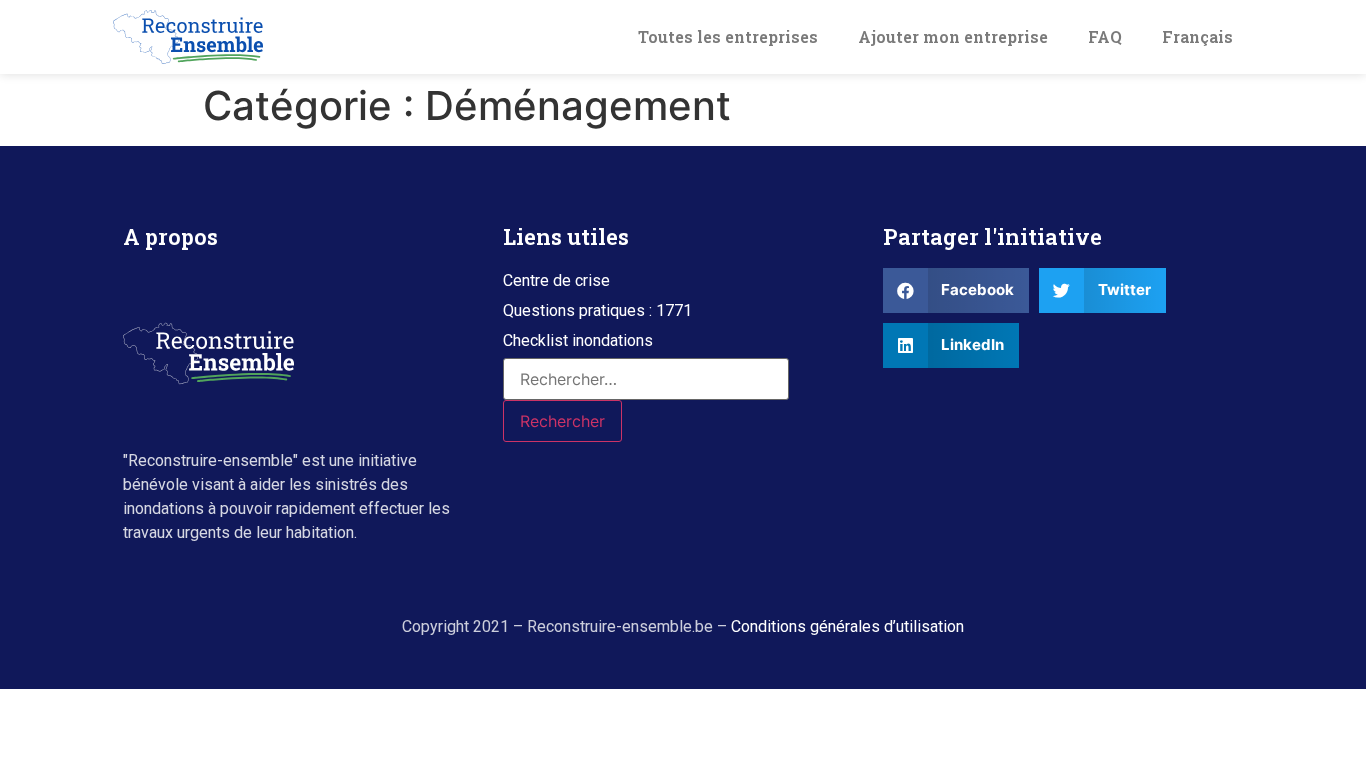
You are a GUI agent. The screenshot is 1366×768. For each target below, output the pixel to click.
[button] (556, 281)
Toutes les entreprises (728, 36)
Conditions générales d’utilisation (847, 626)
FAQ (1105, 36)
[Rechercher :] (646, 379)
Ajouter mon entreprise (953, 36)
